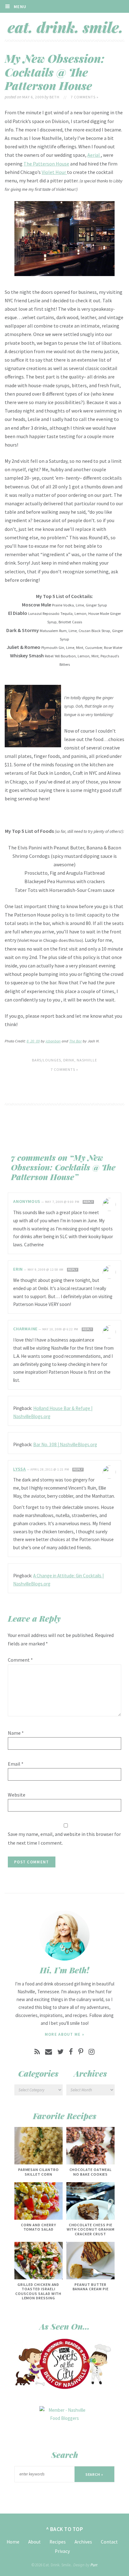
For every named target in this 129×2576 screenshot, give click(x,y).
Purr (94, 2565)
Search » (95, 2474)
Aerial (94, 155)
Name (16, 1733)
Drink (69, 1060)
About (34, 2542)
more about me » (65, 2034)
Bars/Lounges (46, 1060)
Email (16, 1764)
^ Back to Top (65, 2529)
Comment (20, 1660)
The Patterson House (46, 164)
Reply (88, 1202)
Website (17, 1795)
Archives (83, 2542)
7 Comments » (85, 97)
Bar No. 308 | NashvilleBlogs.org (65, 1444)
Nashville (87, 1060)
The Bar (75, 1041)
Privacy (62, 2551)
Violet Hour (54, 172)
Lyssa (20, 1469)
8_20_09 (33, 1041)
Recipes (58, 2542)
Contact (109, 2542)
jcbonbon (53, 1041)
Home (13, 2542)
